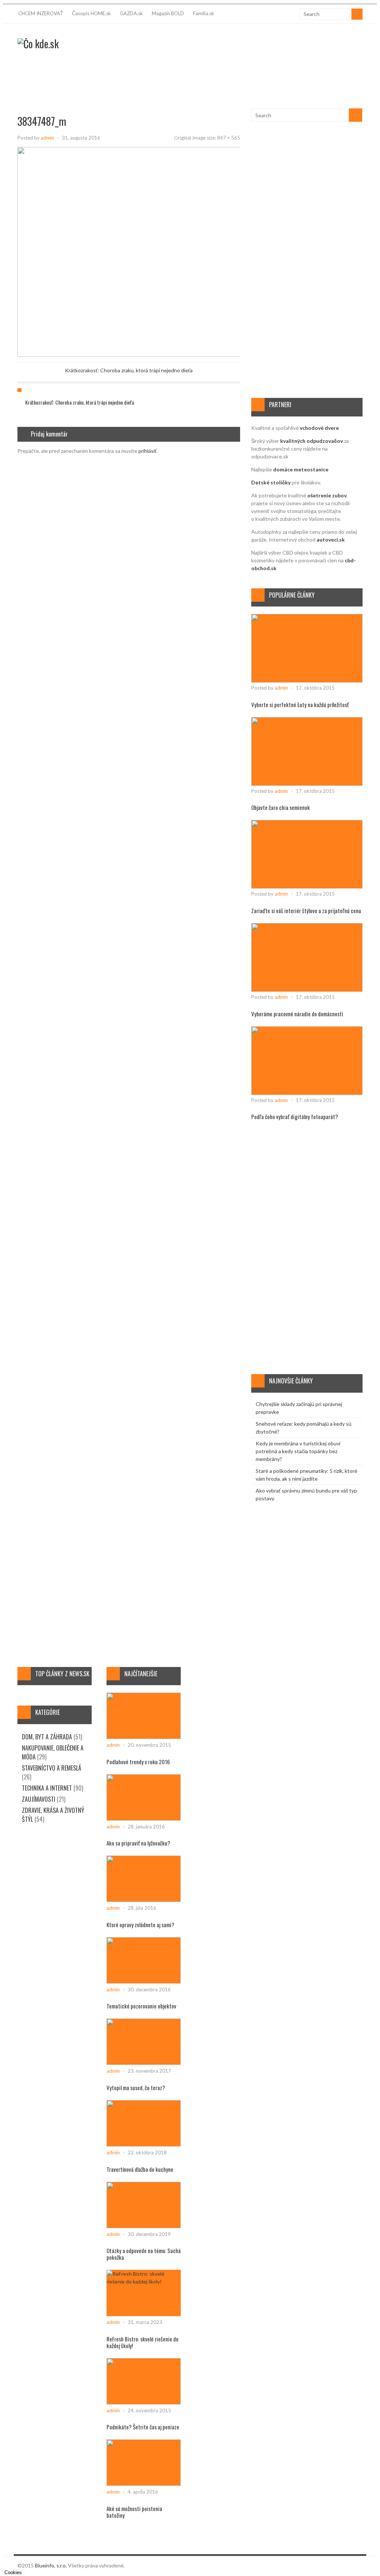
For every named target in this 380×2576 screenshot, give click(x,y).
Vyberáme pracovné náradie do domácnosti (297, 1014)
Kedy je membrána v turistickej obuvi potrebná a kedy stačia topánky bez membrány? (298, 1451)
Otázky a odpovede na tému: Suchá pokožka (144, 2254)
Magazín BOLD (168, 13)
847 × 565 (229, 138)
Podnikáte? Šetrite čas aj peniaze (143, 2427)
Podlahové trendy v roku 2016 (138, 1762)
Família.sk (204, 13)
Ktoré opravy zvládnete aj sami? (140, 1925)
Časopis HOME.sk (91, 13)
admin (47, 138)
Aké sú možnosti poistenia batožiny (134, 2512)
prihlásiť (148, 451)
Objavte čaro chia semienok (281, 807)
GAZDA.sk (131, 13)
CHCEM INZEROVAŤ (41, 13)
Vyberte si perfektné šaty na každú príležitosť (300, 705)
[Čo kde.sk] (38, 44)
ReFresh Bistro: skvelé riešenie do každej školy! (142, 2342)
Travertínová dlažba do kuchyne (140, 2169)
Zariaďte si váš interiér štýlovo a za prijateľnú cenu (306, 911)
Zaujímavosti (39, 1799)
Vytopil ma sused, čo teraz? (136, 2088)
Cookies (13, 2572)
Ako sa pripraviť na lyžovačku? (138, 1843)
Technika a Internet (47, 1788)
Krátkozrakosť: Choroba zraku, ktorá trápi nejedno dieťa (129, 370)
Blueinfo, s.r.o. (51, 2565)
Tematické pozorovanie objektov (141, 2006)
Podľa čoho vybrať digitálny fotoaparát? (295, 1117)
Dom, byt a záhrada (47, 1737)
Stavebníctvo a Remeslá (52, 1768)
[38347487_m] (175, 355)
